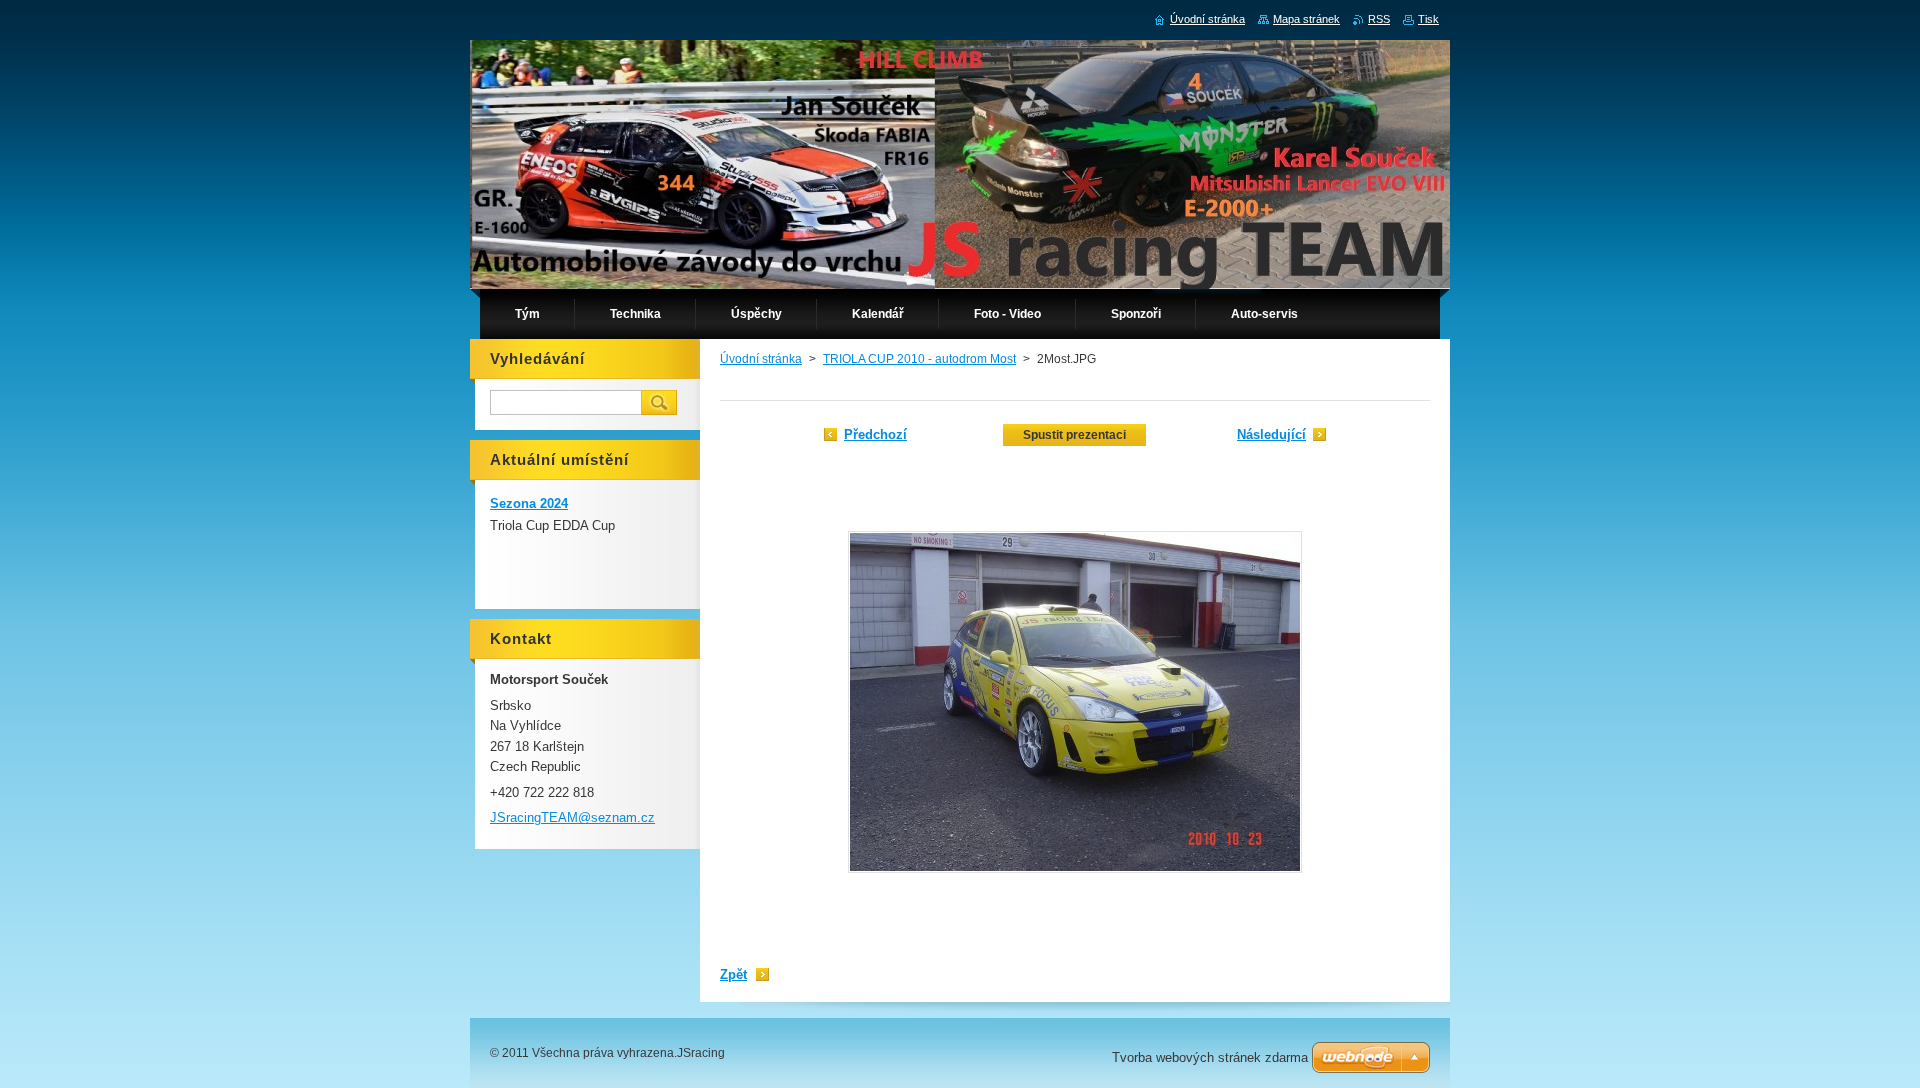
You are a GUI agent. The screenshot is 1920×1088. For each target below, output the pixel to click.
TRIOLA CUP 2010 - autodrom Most (919, 359)
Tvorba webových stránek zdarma (1210, 1057)
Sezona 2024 (529, 503)
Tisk (1428, 19)
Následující (1271, 434)
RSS (1379, 19)
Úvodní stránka (761, 359)
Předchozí (875, 434)
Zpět (733, 974)
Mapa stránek (1306, 19)
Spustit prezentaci (1074, 435)
